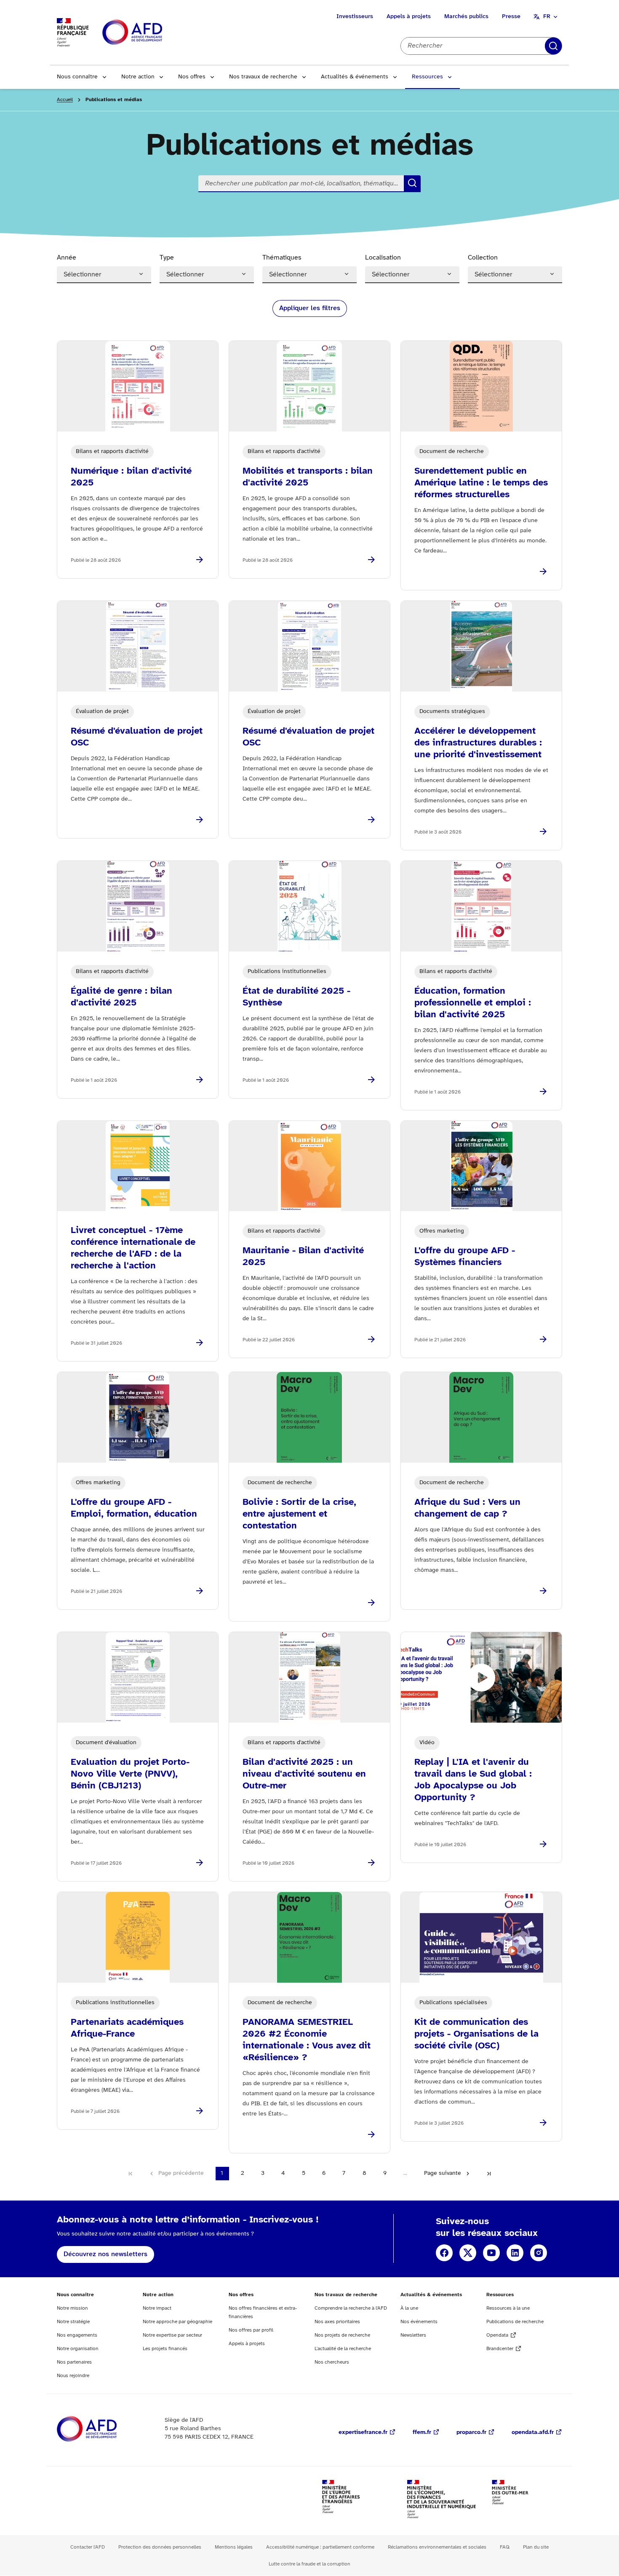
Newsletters (413, 2335)
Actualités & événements (355, 77)
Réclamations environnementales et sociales (437, 2547)
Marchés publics (466, 17)
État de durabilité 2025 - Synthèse (296, 997)
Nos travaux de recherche (263, 77)
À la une (409, 2308)
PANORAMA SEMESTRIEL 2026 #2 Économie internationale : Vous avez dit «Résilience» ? (307, 2040)
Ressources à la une (508, 2308)
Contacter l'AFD (88, 2547)
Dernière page (489, 2174)
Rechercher (553, 46)
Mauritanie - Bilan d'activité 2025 (303, 1257)
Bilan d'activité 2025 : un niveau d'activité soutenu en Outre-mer (304, 1774)
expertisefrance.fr (363, 2433)
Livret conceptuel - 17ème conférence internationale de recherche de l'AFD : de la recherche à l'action (133, 1248)
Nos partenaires (74, 2362)
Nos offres (192, 77)
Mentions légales (234, 2547)
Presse (511, 17)
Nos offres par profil (251, 2330)
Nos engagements (77, 2335)
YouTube (491, 2253)
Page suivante (443, 2173)
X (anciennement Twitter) (468, 2253)
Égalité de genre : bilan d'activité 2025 (121, 997)
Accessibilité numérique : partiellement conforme (320, 2547)
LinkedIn (515, 2253)
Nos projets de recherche (342, 2335)
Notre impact (157, 2308)
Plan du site (536, 2547)
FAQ (505, 2547)
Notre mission (72, 2308)
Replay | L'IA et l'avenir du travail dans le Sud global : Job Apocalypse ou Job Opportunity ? (473, 1780)
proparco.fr (471, 2433)
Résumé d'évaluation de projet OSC (137, 737)
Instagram (539, 2253)
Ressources (427, 77)
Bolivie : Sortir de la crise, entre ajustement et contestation (299, 1514)
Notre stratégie (73, 2322)
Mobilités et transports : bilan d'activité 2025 (308, 477)
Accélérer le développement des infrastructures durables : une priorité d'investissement (478, 743)
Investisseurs (355, 17)
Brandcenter (500, 2349)
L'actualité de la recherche (343, 2349)
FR (547, 17)
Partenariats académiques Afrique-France (127, 2028)
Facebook (444, 2253)
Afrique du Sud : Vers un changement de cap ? (467, 1508)
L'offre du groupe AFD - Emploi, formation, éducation (134, 1508)
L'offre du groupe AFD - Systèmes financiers (465, 1257)
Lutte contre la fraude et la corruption (309, 2564)
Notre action (138, 77)
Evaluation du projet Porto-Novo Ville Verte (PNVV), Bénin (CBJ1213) (130, 1774)
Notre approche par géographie (177, 2322)
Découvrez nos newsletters (105, 2254)
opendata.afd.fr (533, 2433)
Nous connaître (77, 77)
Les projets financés (165, 2349)
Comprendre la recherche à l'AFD (351, 2308)
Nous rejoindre (73, 2376)
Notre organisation (78, 2349)
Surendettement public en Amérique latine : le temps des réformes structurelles (481, 483)
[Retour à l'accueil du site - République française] (151, 33)
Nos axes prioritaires (337, 2322)
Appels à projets (409, 17)
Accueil (65, 100)
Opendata (497, 2335)
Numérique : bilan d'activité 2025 (131, 477)
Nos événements (419, 2322)
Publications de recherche (515, 2322)
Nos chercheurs (332, 2362)
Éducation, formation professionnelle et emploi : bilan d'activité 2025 (473, 1003)
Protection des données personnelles (160, 2547)
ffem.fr (422, 2433)
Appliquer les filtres (310, 308)
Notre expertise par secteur (172, 2335)
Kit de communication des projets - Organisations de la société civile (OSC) (476, 2034)
